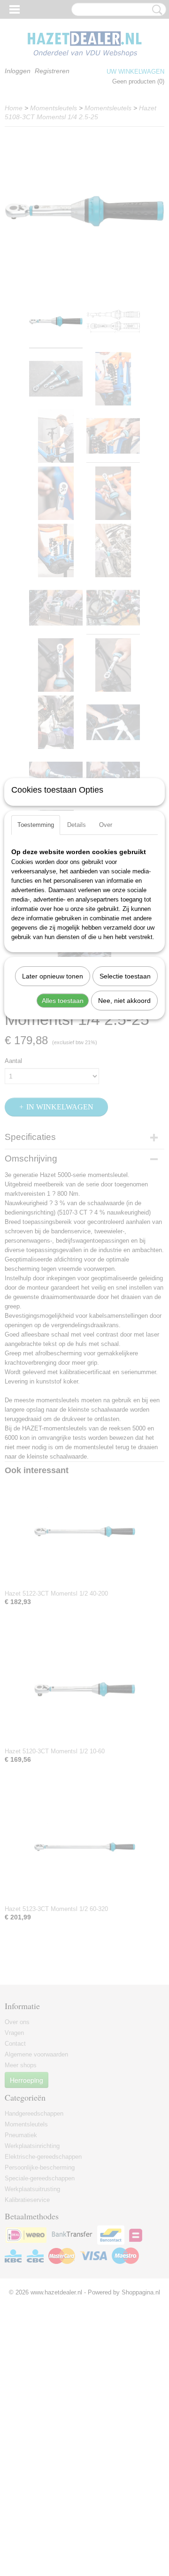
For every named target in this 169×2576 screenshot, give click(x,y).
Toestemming (36, 825)
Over (106, 825)
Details (77, 825)
